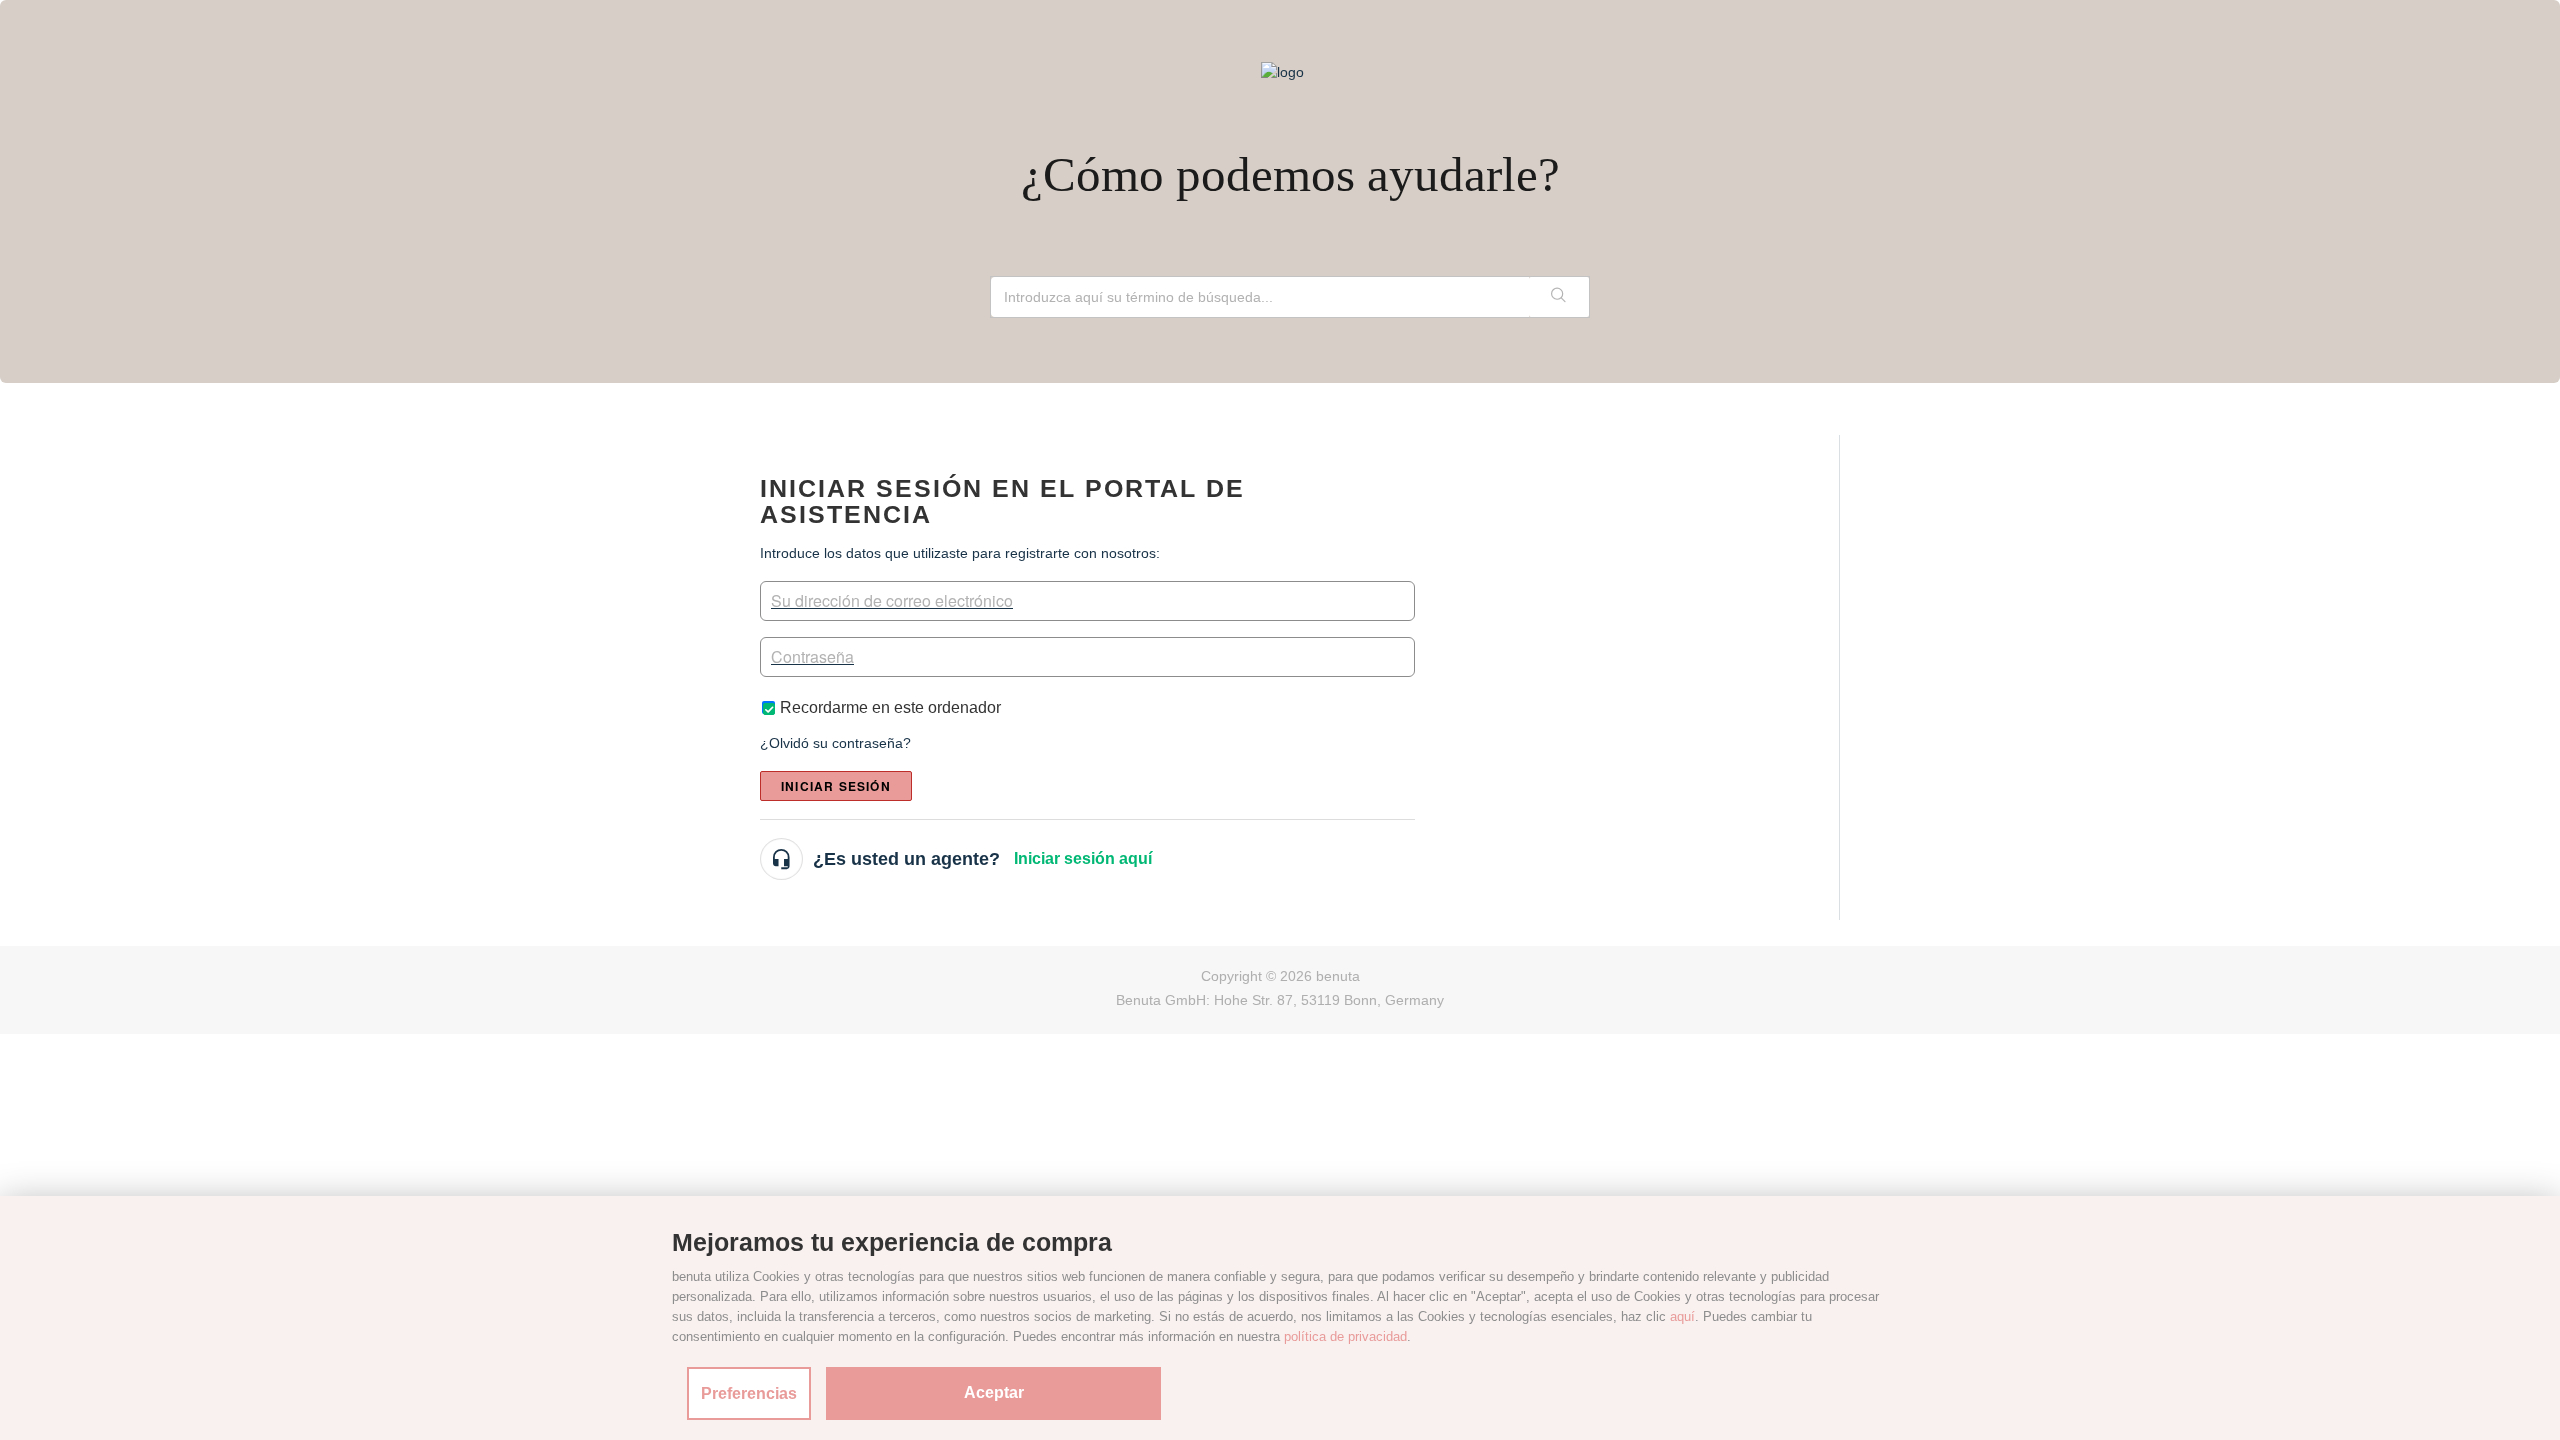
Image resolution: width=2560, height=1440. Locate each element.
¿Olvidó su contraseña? (835, 743)
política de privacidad (1345, 1336)
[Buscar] (1559, 297)
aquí (1682, 1316)
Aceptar (994, 1392)
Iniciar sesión (836, 786)
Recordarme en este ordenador (890, 707)
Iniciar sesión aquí (1083, 858)
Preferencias (749, 1393)
